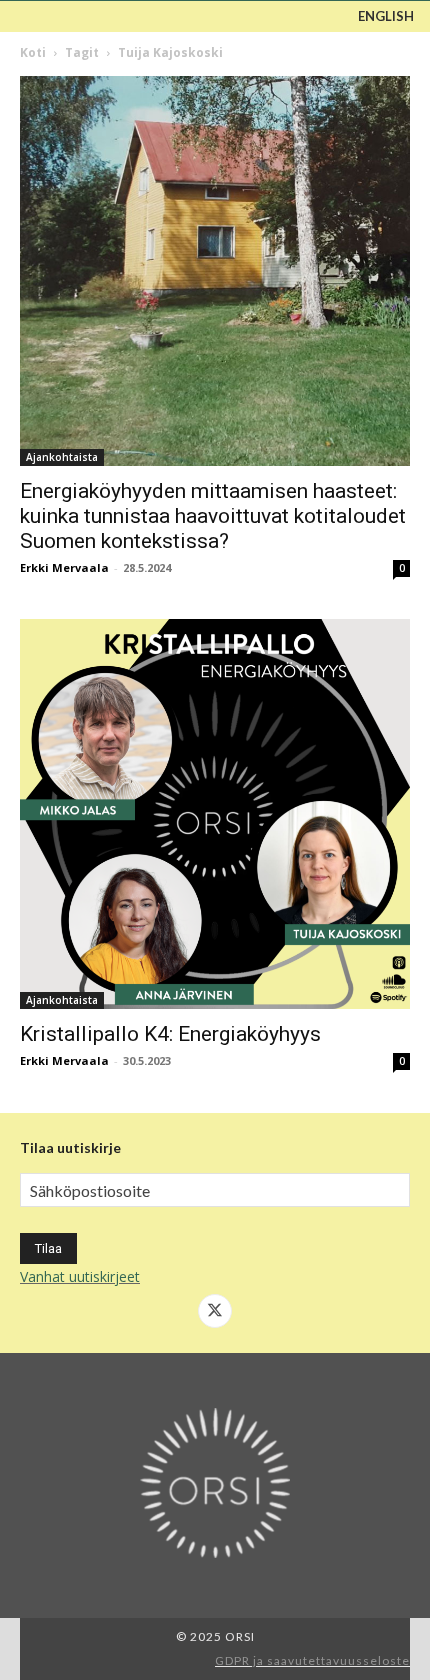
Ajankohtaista (62, 457)
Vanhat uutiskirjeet (80, 1276)
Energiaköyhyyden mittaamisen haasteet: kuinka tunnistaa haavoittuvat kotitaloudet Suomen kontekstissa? (213, 516)
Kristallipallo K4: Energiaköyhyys (170, 1034)
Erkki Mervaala (64, 567)
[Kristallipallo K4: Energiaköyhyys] (215, 814)
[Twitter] (215, 1311)
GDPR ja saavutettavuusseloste (312, 1660)
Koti (33, 52)
